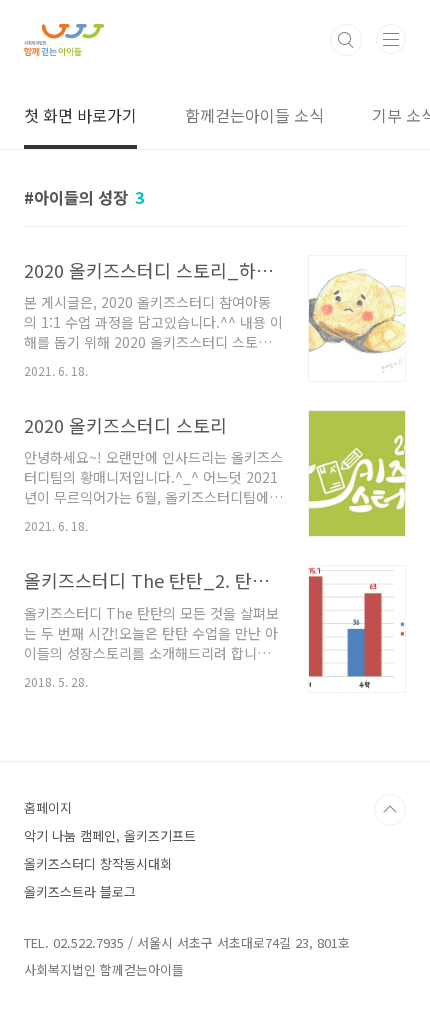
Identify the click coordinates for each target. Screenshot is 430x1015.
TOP (390, 810)
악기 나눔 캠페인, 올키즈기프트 (110, 835)
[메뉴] (391, 39)
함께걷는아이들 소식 (254, 115)
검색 (346, 40)
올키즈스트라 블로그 (80, 891)
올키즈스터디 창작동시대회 (98, 863)
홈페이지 (48, 807)
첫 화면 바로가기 (80, 115)
